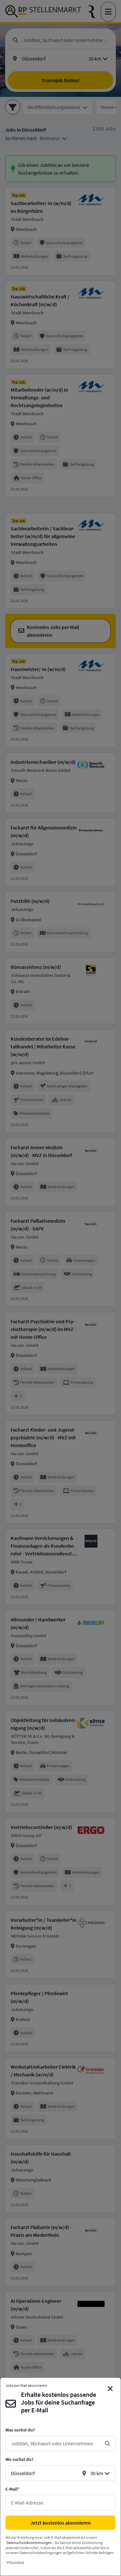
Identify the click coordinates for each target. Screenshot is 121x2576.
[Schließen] (110, 2389)
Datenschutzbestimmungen (29, 2543)
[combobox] (55, 2443)
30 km (97, 2473)
